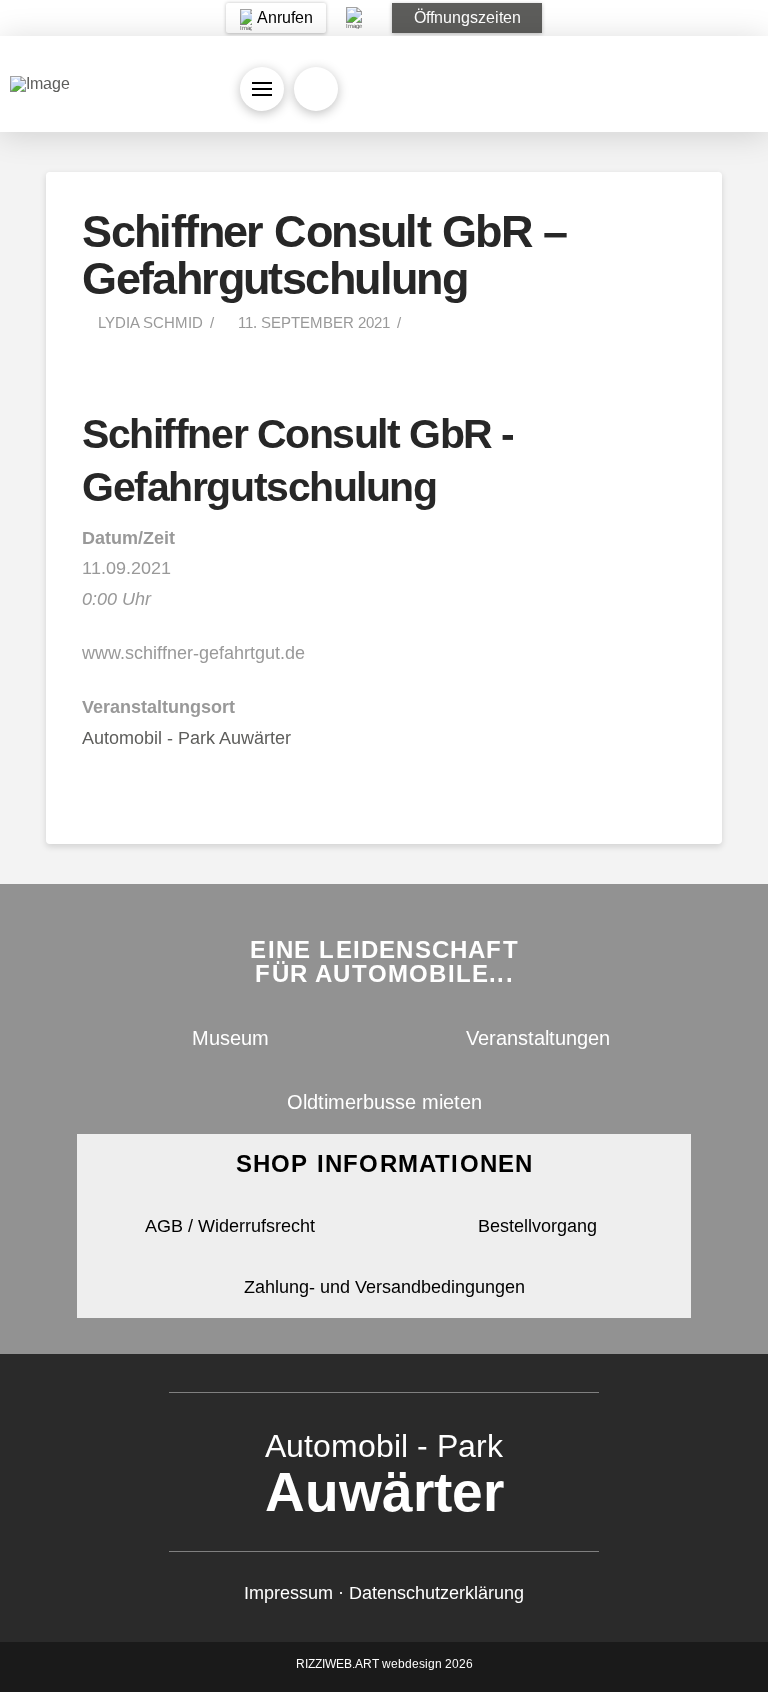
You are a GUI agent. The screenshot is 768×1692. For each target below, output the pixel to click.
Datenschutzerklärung (436, 1593)
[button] (467, 18)
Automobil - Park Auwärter (186, 738)
